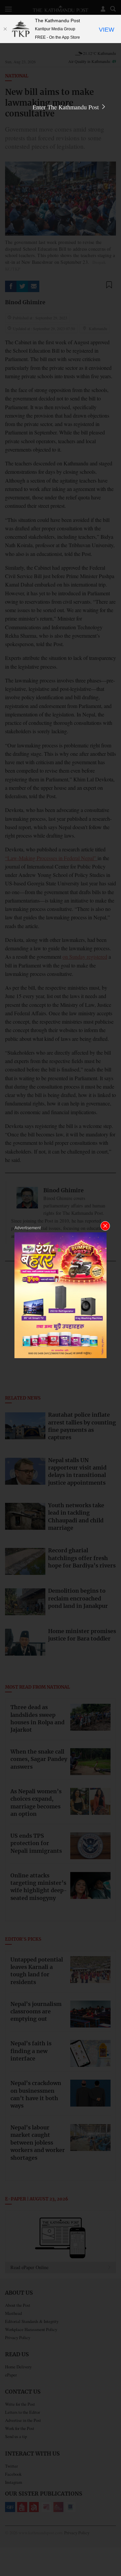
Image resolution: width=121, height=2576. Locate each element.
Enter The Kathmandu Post (67, 107)
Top (113, 2551)
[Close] (5, 29)
